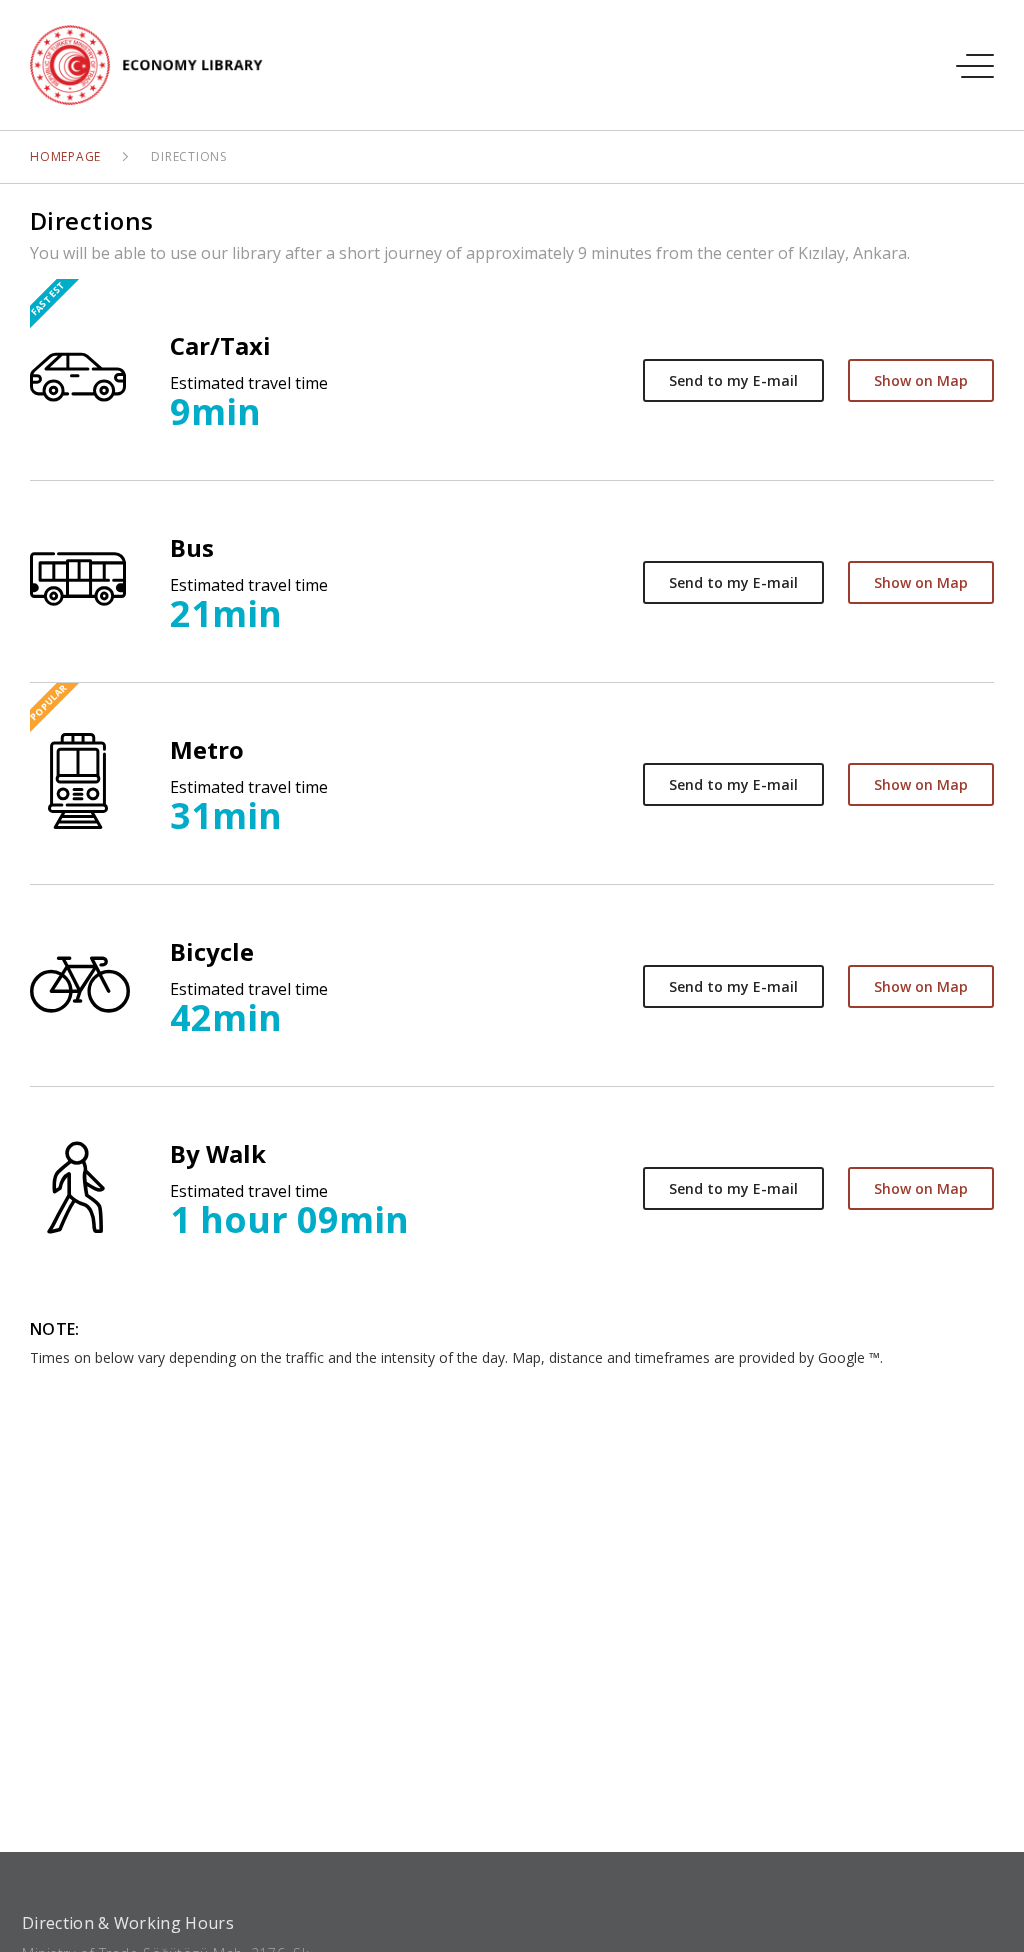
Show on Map (921, 380)
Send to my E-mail (733, 380)
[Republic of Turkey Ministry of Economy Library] (157, 65)
